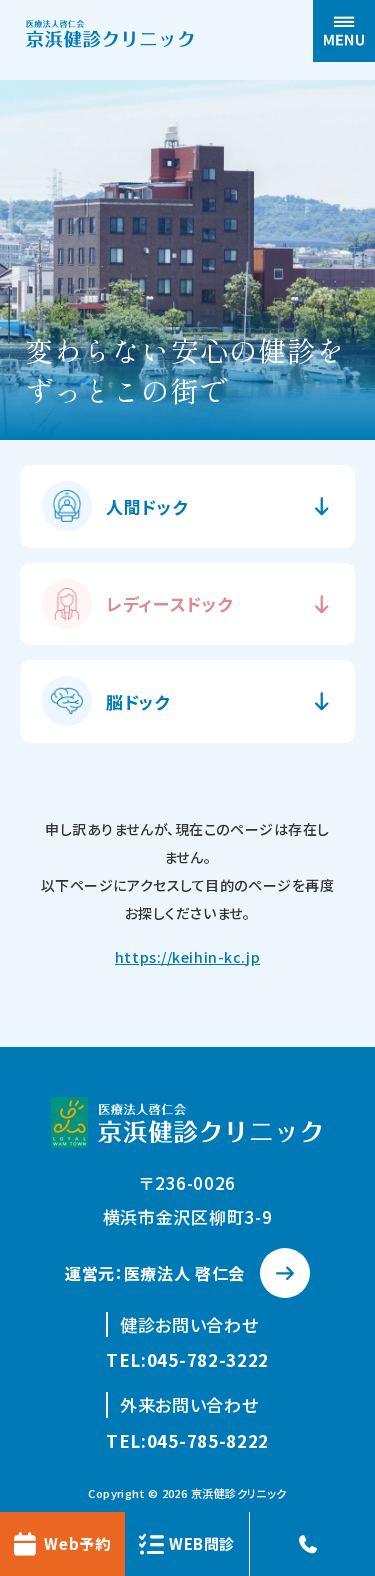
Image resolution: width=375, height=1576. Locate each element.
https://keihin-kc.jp (187, 957)
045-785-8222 (208, 1440)
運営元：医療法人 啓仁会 (155, 1273)
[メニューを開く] (344, 31)
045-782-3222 (208, 1359)
